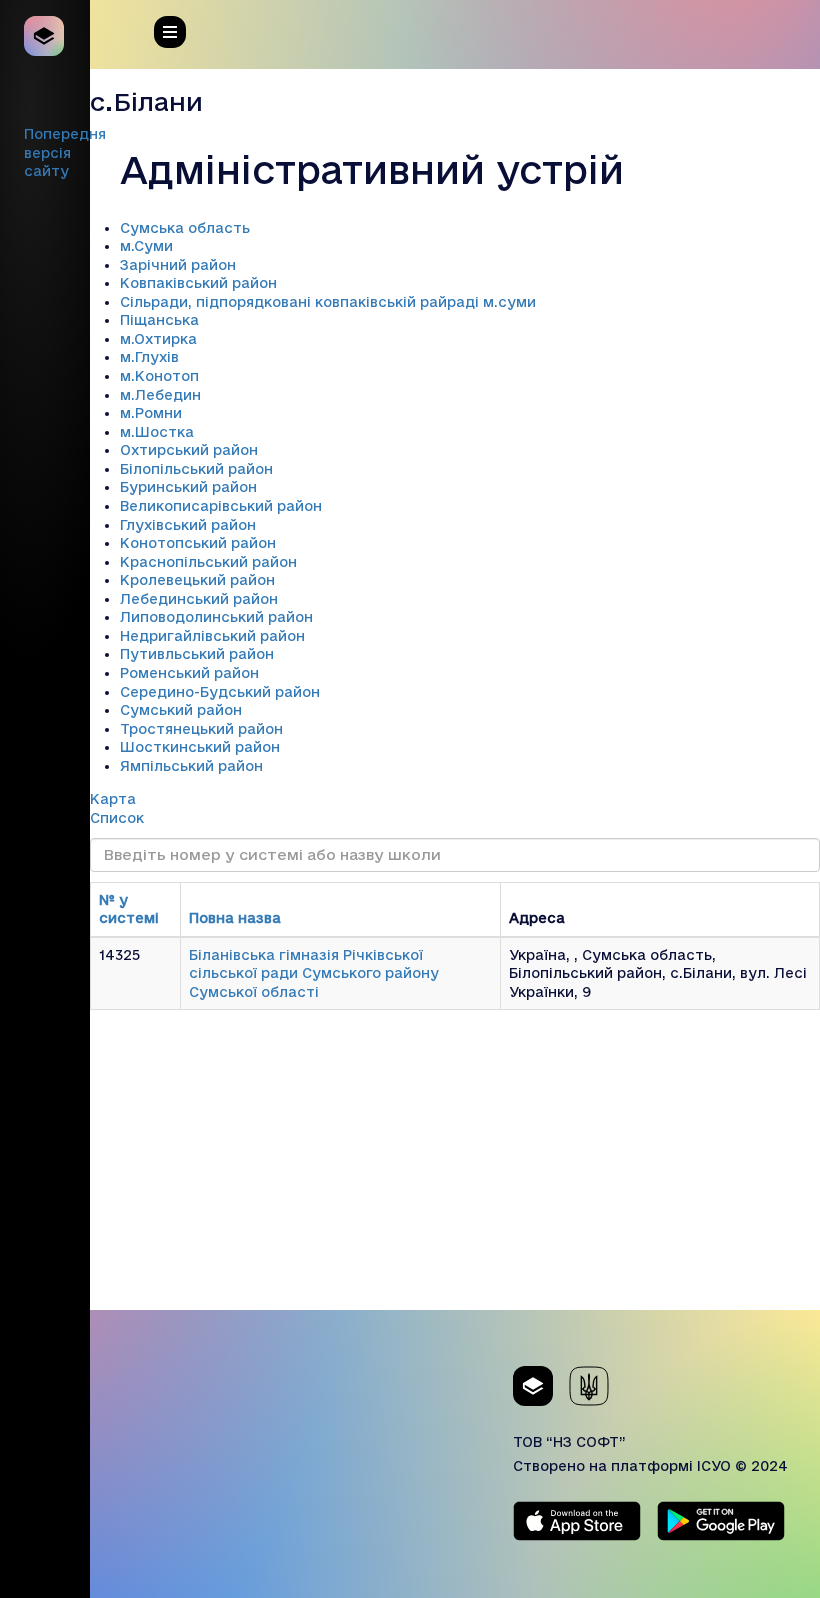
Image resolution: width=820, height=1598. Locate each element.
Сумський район (181, 710)
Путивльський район (197, 654)
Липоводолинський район (216, 617)
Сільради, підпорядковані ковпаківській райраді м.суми (328, 302)
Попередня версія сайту (65, 152)
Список (117, 818)
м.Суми (146, 246)
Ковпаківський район (198, 283)
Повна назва (235, 918)
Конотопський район (198, 543)
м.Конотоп (159, 376)
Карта (113, 799)
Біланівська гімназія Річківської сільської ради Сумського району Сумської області (314, 973)
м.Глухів (149, 357)
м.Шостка (157, 432)
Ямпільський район (191, 766)
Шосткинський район (200, 747)
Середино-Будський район (220, 692)
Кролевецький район (197, 580)
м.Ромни (151, 413)
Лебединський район (199, 599)
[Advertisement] (455, 1170)
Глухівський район (188, 525)
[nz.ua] (45, 36)
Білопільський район (196, 469)
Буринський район (188, 487)
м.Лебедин (160, 395)
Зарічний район (178, 265)
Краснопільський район (208, 562)
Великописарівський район (221, 506)
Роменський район (189, 673)
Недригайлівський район (212, 636)
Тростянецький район (201, 729)
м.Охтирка (158, 339)
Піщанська (159, 320)
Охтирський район (189, 450)
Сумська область (185, 228)
